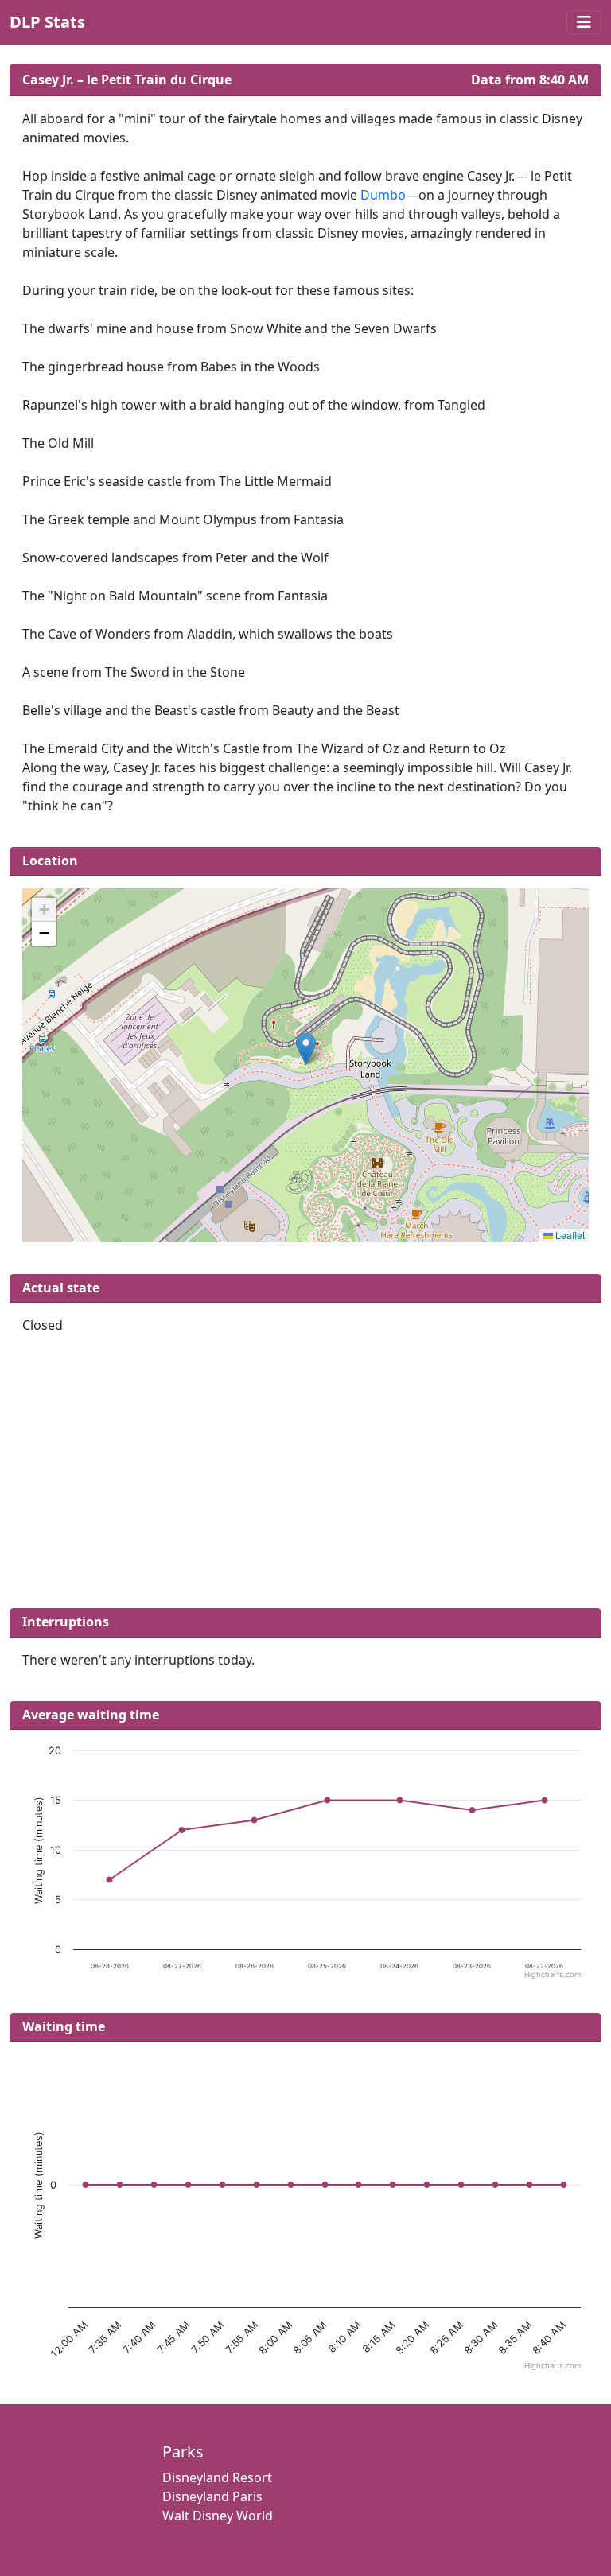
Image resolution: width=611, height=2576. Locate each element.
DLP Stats (47, 22)
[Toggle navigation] (584, 22)
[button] (306, 1049)
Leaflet (569, 1235)
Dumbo (383, 195)
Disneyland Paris (212, 2496)
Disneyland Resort (217, 2477)
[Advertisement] (305, 1478)
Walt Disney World (218, 2516)
